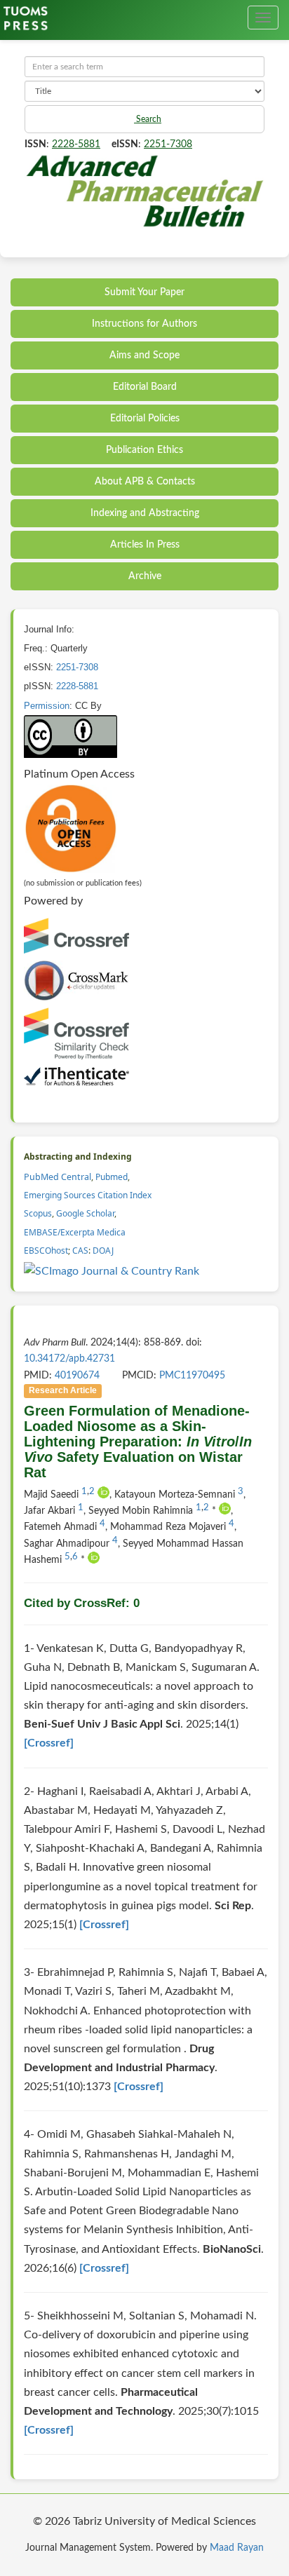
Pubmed (112, 1177)
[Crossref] (49, 1743)
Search (148, 119)
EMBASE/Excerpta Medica (75, 1232)
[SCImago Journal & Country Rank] (112, 1271)
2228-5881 (76, 144)
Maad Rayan (237, 2548)
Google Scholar (85, 1213)
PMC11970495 (192, 1376)
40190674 (77, 1376)
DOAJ (103, 1250)
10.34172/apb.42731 (69, 1359)
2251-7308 (168, 144)
